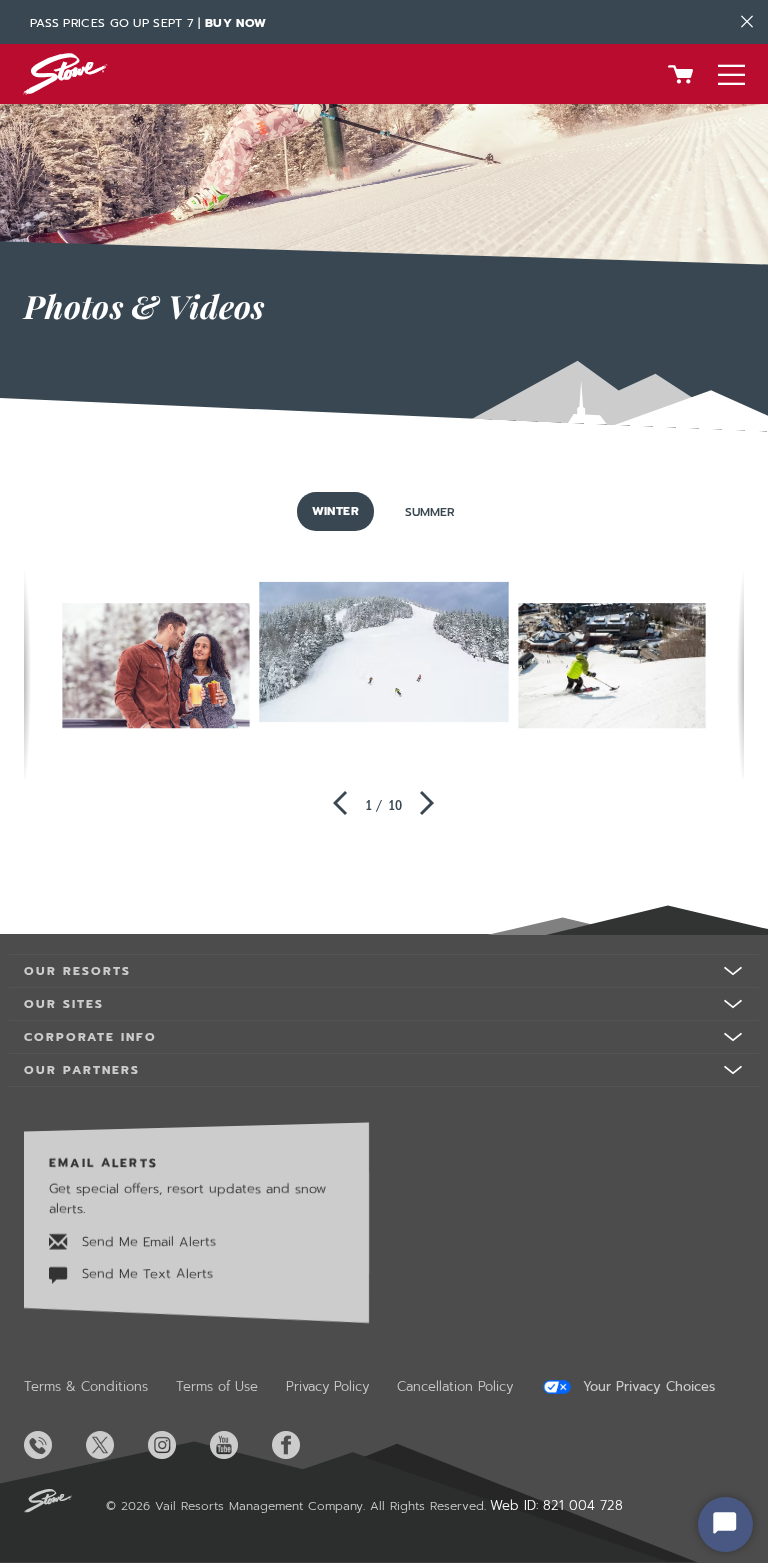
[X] (115, 1445)
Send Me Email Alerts (146, 1241)
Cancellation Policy (455, 1386)
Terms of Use (217, 1386)
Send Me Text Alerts (145, 1273)
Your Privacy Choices (646, 1387)
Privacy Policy (327, 1386)
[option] (384, 667)
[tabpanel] (384, 715)
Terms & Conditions (86, 1386)
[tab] (336, 511)
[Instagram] (177, 1445)
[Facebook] (301, 1445)
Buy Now (235, 23)
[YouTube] (239, 1445)
